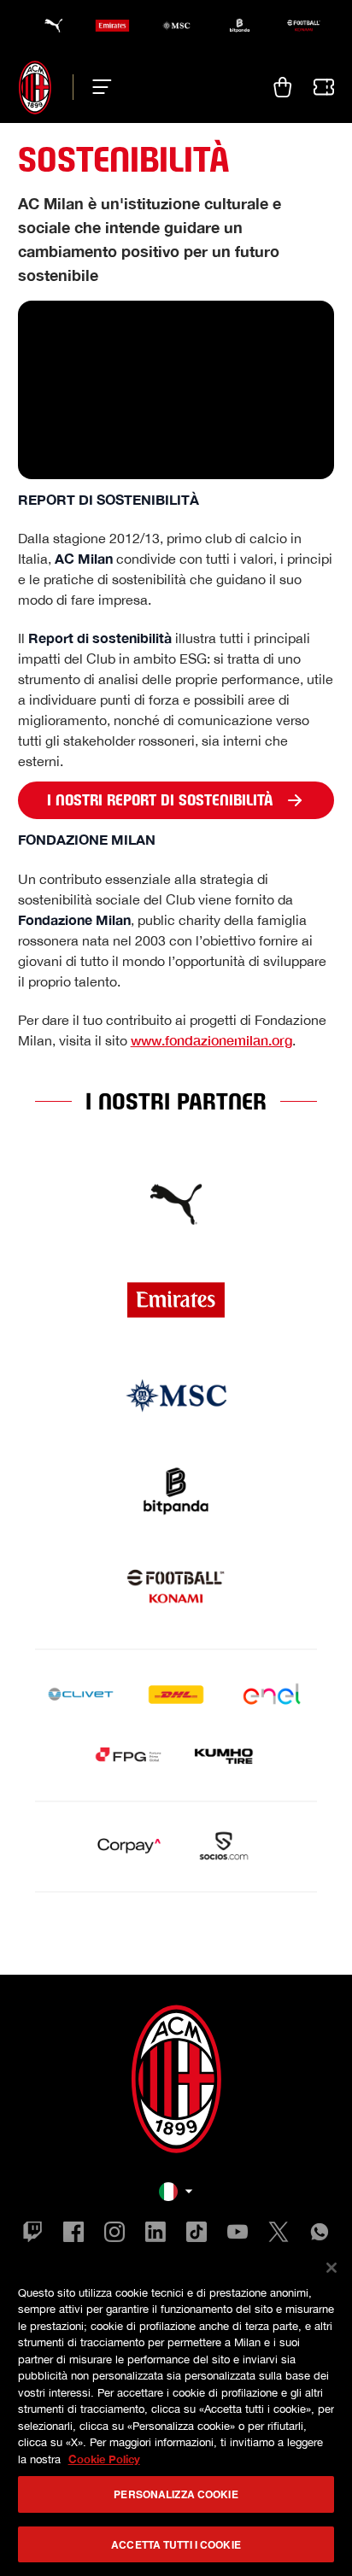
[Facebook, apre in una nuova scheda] (73, 2234)
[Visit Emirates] (176, 1300)
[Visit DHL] (176, 1695)
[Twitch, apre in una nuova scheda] (32, 2234)
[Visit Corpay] (128, 1847)
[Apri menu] (97, 87)
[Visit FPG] (128, 1756)
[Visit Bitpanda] (176, 1491)
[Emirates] (112, 26)
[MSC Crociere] (176, 26)
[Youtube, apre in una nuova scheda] (238, 2234)
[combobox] (176, 2192)
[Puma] (48, 26)
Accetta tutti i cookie (176, 2544)
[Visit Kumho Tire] (224, 1756)
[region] (176, 2410)
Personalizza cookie (176, 2494)
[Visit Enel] (272, 1695)
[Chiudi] (331, 2268)
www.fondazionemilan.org (211, 1040)
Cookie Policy (104, 2459)
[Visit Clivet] (80, 1695)
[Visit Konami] (176, 1587)
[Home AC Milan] (35, 87)
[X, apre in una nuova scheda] (279, 2234)
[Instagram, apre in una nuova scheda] (114, 2234)
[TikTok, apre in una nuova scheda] (197, 2234)
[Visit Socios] (224, 1847)
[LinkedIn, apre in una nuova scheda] (155, 2234)
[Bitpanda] (240, 26)
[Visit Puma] (176, 1204)
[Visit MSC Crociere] (176, 1396)
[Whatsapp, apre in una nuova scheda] (320, 2234)
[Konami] (304, 26)
